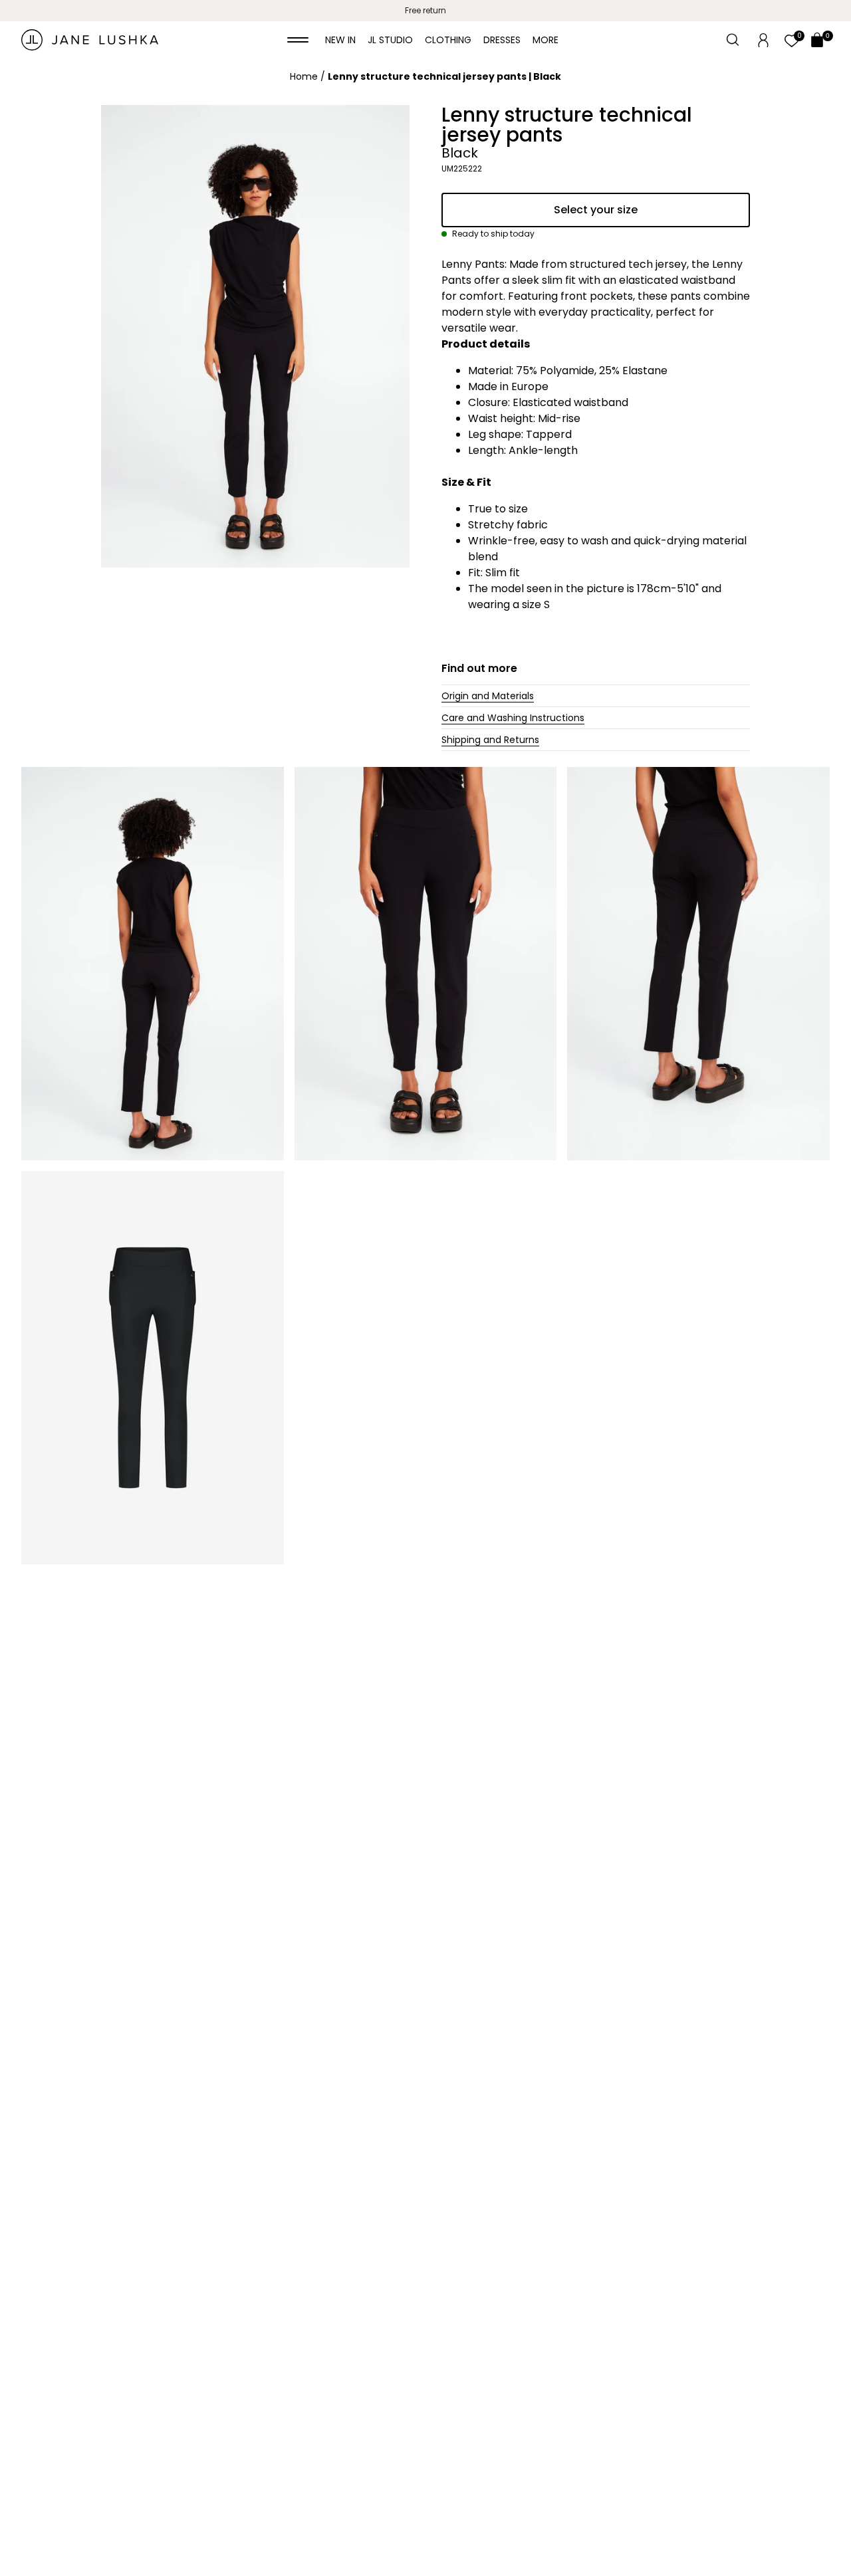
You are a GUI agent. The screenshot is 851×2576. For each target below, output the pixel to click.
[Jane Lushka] (90, 40)
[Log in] (763, 39)
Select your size (596, 210)
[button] (298, 40)
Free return (425, 10)
